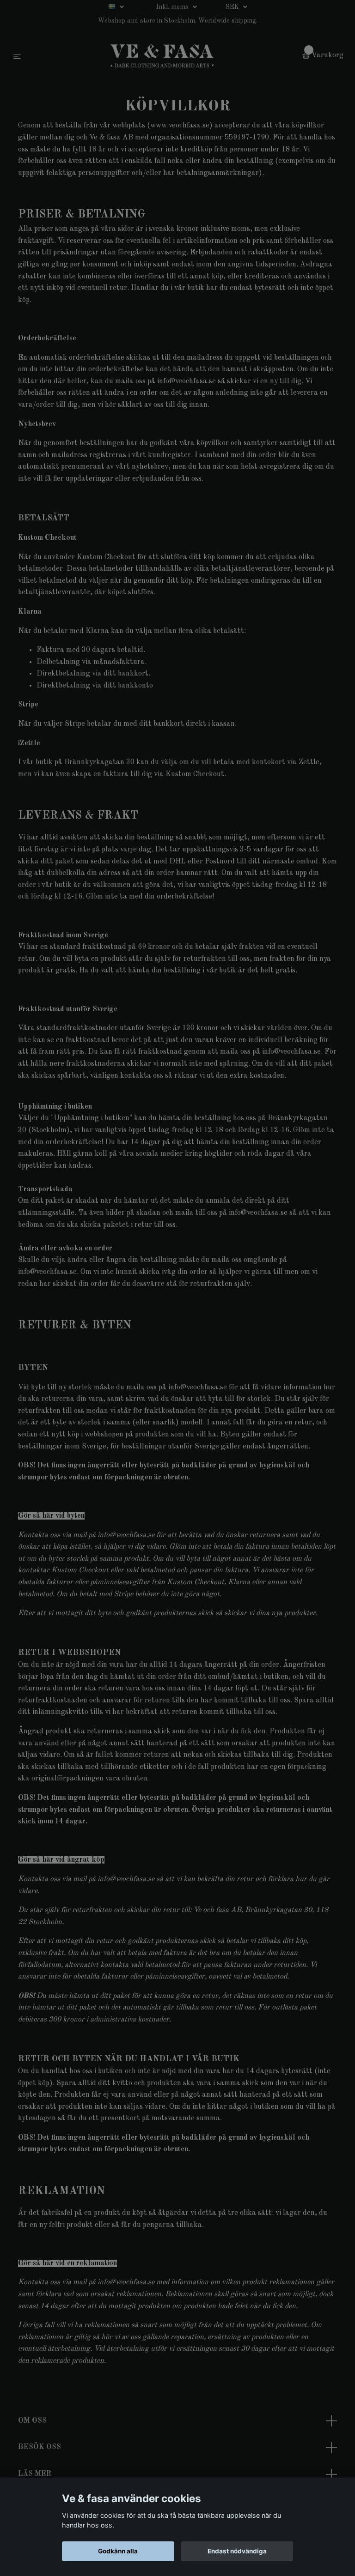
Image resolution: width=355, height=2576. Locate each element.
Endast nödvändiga (237, 2551)
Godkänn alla (118, 2551)
